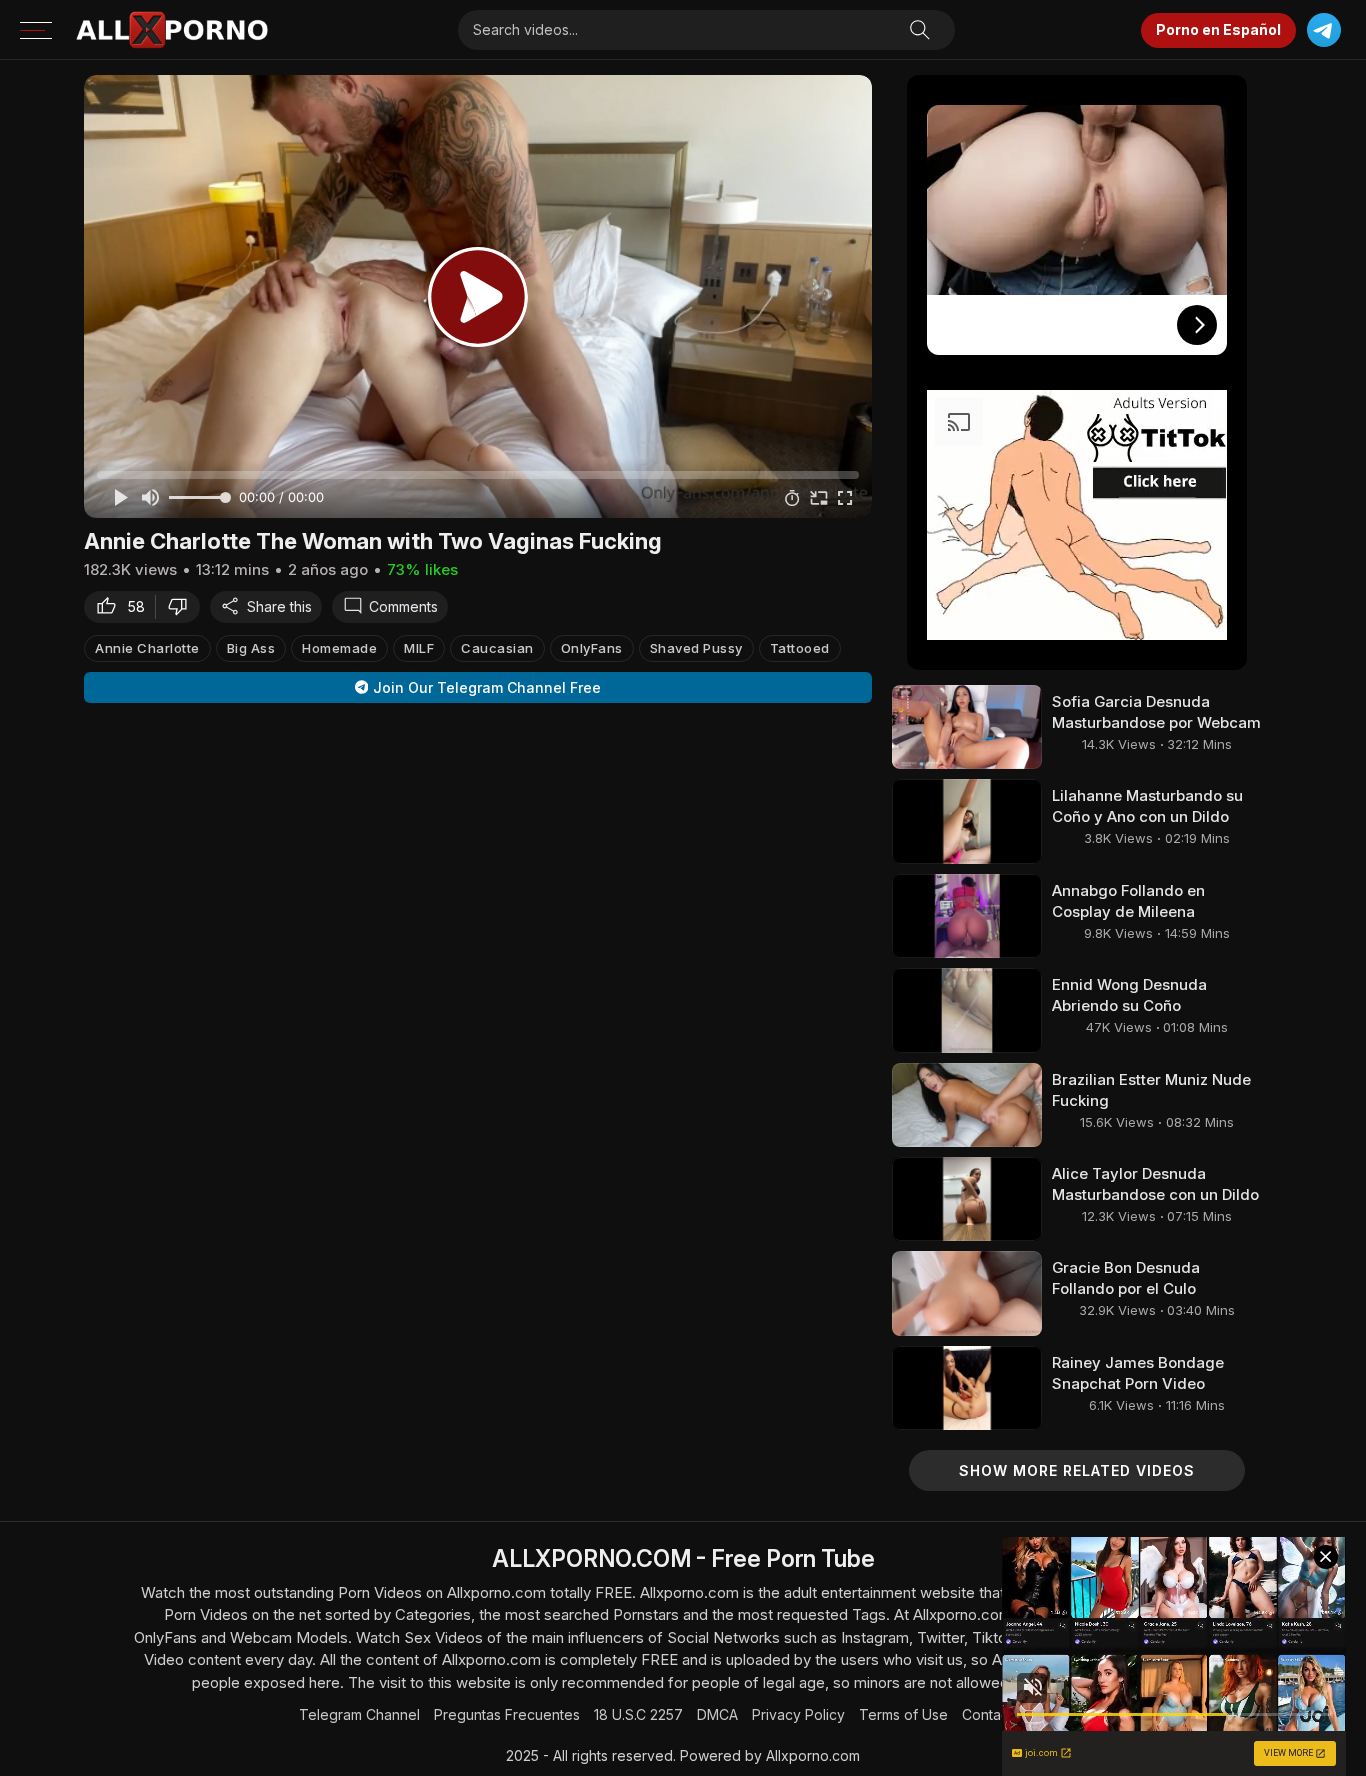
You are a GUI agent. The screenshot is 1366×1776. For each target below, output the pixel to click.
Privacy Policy (798, 1714)
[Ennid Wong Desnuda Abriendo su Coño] (967, 1010)
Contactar (994, 1714)
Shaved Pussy (696, 647)
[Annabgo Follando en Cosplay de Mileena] (967, 916)
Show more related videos (1077, 1470)
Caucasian (497, 647)
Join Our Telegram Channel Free (487, 687)
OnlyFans (592, 647)
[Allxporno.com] (172, 30)
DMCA (717, 1714)
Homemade (339, 647)
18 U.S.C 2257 (638, 1714)
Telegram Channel (359, 1714)
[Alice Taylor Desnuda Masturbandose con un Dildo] (967, 1199)
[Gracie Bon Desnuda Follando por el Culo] (967, 1293)
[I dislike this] (183, 606)
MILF (419, 647)
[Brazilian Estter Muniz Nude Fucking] (967, 1105)
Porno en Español (1218, 29)
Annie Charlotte (147, 647)
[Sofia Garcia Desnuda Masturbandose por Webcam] (967, 727)
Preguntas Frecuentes (507, 1714)
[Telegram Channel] (1323, 30)
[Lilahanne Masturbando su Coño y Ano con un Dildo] (967, 821)
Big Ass (251, 647)
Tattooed (800, 647)
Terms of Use (903, 1714)
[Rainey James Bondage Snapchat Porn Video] (967, 1388)
